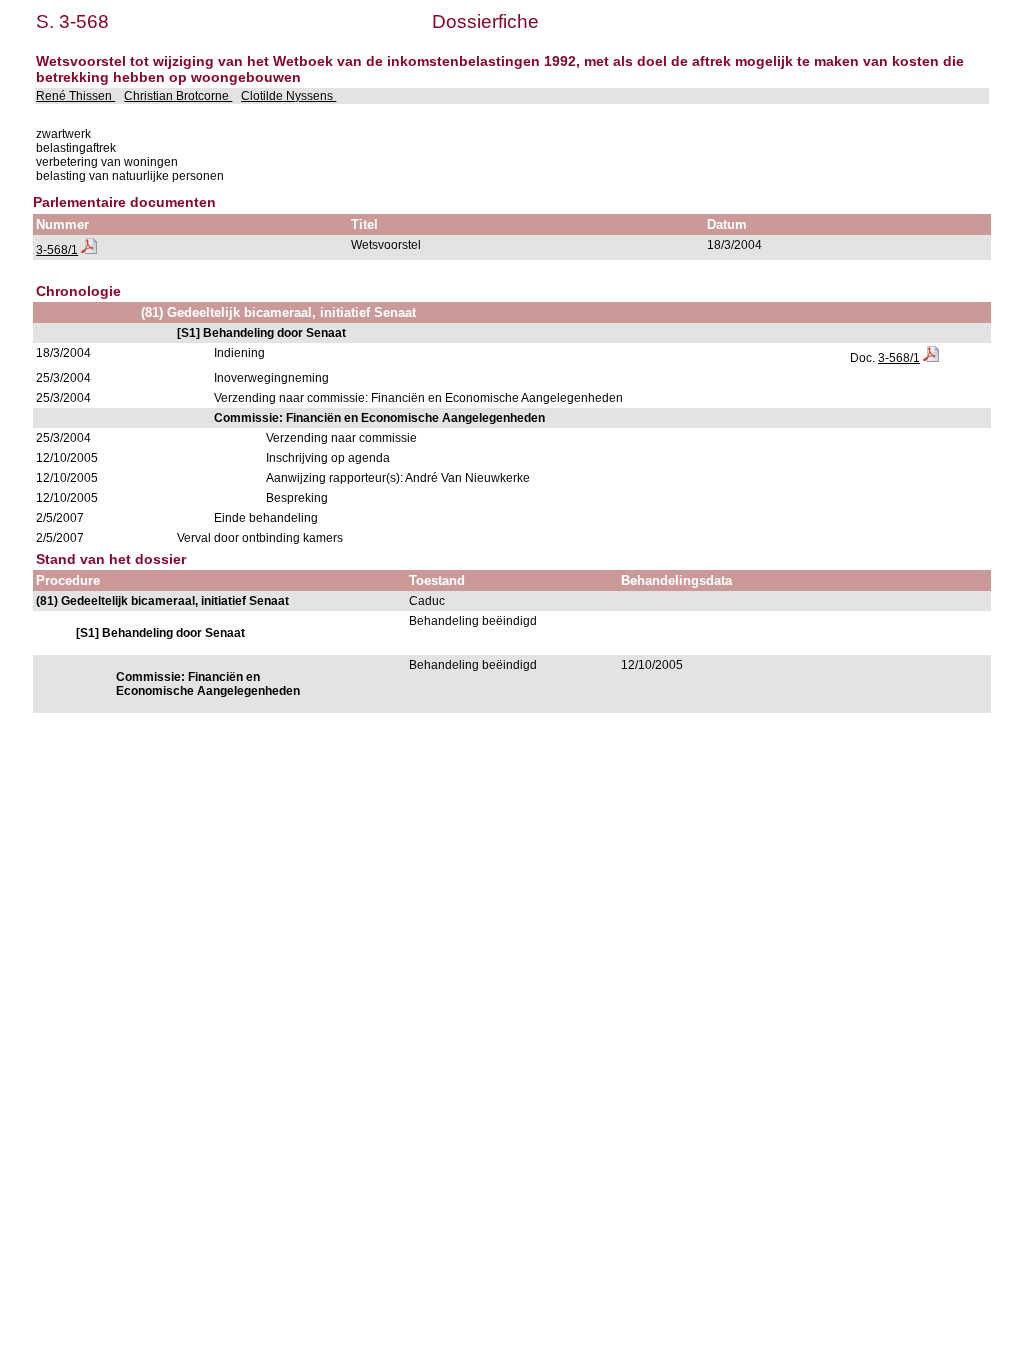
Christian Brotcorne (178, 96)
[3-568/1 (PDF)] (89, 250)
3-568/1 (57, 250)
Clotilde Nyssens (288, 96)
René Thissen (75, 96)
